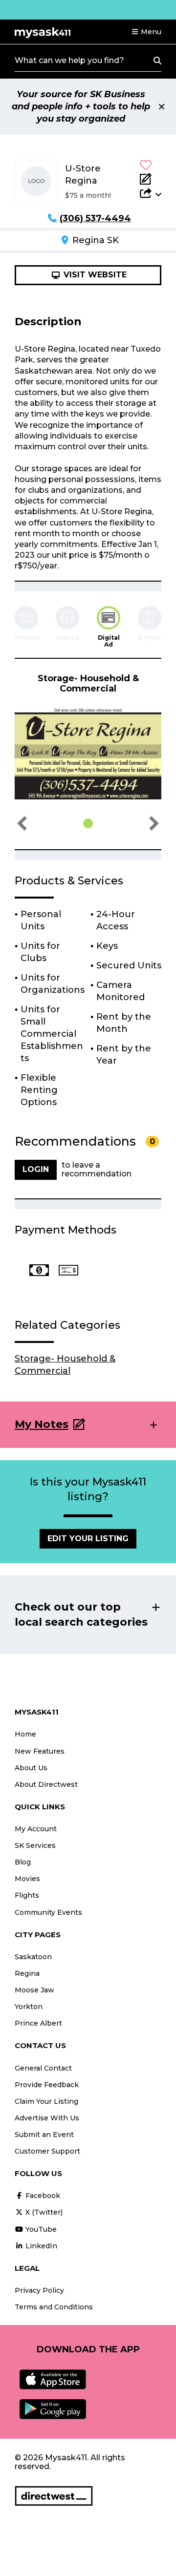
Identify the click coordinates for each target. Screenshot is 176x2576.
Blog (23, 1862)
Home (25, 1734)
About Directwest (46, 1784)
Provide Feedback (47, 2085)
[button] (146, 32)
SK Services (35, 1845)
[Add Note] (151, 179)
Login (36, 1169)
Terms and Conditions (54, 2307)
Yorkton (29, 2007)
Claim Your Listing (46, 2101)
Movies (27, 1879)
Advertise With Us (47, 2118)
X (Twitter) (43, 2212)
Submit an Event (44, 2135)
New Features (40, 1751)
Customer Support (47, 2151)
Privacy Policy (39, 2290)
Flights (27, 1895)
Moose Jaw (34, 1990)
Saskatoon (33, 1957)
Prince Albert (38, 2023)
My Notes (42, 1424)
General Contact (43, 2068)
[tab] (109, 627)
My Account (36, 1829)
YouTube (40, 2229)
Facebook (42, 2196)
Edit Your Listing (88, 1539)
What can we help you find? (69, 60)
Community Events (48, 1912)
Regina (27, 1973)
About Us (31, 1768)
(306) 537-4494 (95, 218)
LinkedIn (40, 2246)
